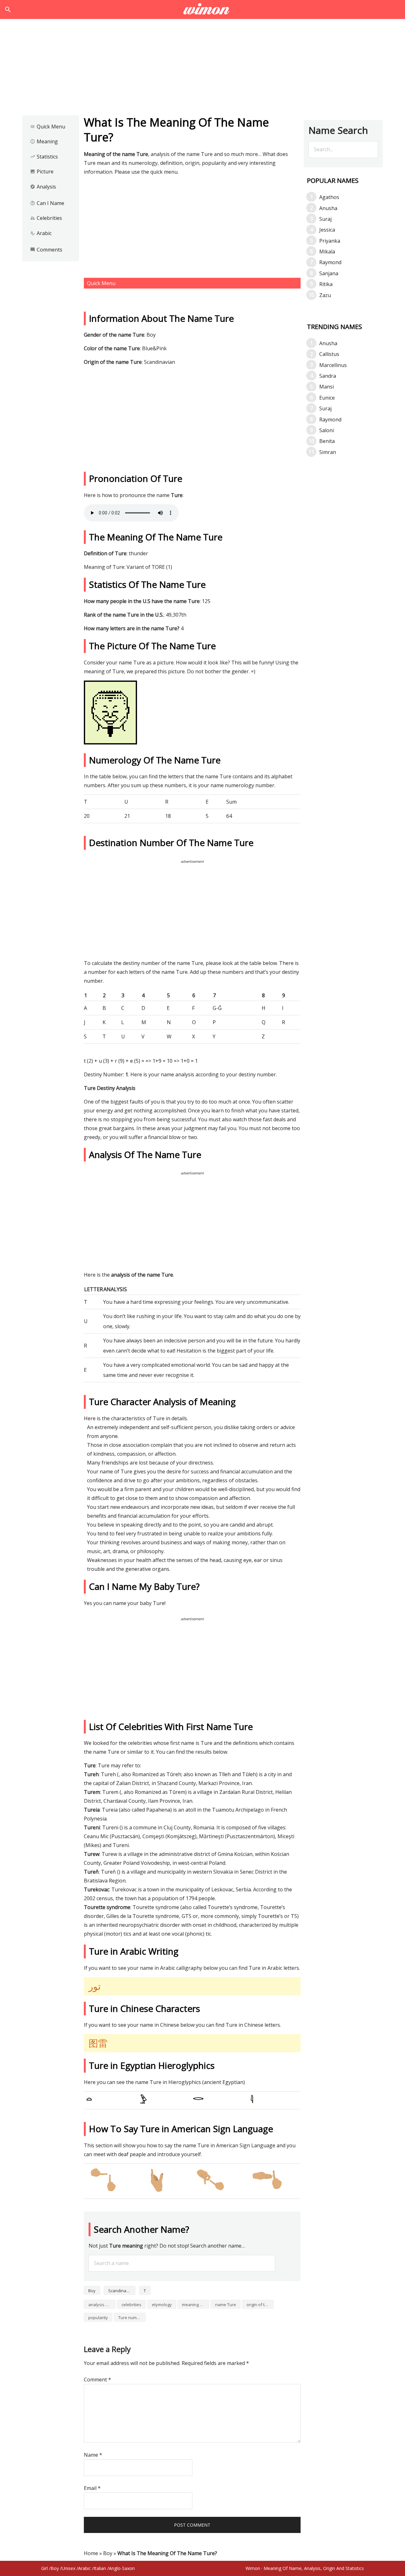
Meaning (44, 141)
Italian (100, 2568)
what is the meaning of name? (203, 9)
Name (93, 2455)
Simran (328, 452)
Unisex (69, 2568)
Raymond (330, 262)
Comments (46, 250)
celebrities (131, 2305)
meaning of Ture (196, 2305)
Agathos (329, 197)
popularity (98, 2318)
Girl (44, 2568)
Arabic (41, 233)
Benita (327, 441)
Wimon (253, 2568)
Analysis (43, 187)
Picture (42, 171)
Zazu (325, 295)
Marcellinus (333, 365)
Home (91, 2553)
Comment (97, 2380)
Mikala (327, 252)
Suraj (325, 219)
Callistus (329, 354)
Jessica (327, 230)
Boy (92, 2291)
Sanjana (329, 273)
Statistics (44, 157)
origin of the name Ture (260, 2305)
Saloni (327, 430)
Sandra (328, 376)
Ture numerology (132, 2318)
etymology (162, 2305)
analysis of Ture (102, 2305)
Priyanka (330, 241)
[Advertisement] (202, 69)
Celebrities (46, 218)
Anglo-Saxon (122, 2568)
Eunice (327, 398)
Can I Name (47, 203)
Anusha (328, 208)
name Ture (226, 2305)
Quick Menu (48, 127)
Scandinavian (121, 2291)
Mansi (327, 387)
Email (92, 2488)
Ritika (326, 284)
